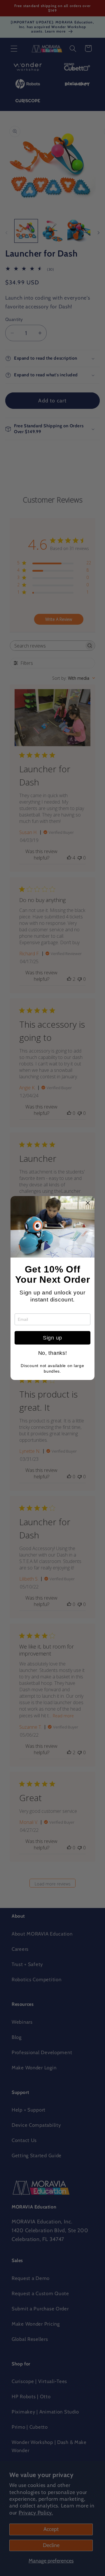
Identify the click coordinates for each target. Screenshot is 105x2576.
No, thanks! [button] (53, 1353)
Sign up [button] (52, 1338)
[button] (88, 1203)
